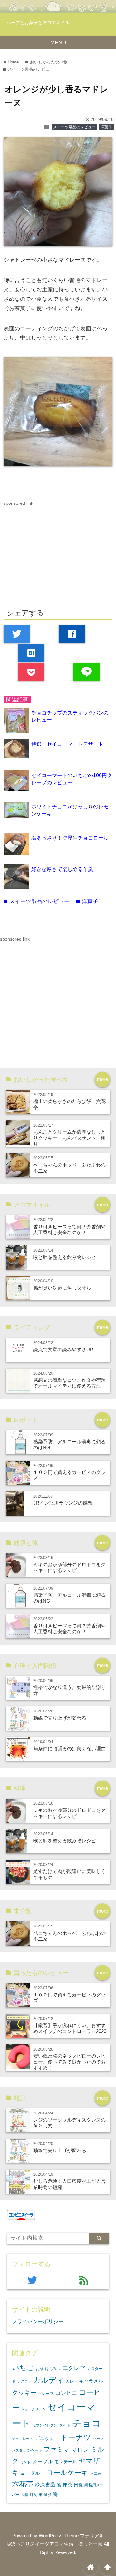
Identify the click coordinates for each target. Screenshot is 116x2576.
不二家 (96, 2474)
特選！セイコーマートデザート (67, 744)
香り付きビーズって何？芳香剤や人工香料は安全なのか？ (69, 1229)
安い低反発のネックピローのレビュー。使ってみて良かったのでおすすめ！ (69, 2062)
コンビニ (66, 2393)
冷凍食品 (45, 2484)
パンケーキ (33, 2450)
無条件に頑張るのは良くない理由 (69, 1748)
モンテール (66, 2462)
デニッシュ (47, 2438)
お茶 (40, 2369)
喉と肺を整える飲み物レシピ (65, 1257)
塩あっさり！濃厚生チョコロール (70, 838)
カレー (72, 2381)
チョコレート (23, 2439)
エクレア (74, 2368)
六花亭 (23, 2484)
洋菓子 (106, 127)
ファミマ (56, 2449)
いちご (23, 2368)
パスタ (17, 2450)
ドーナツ (76, 2437)
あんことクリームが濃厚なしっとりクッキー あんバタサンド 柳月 (69, 1138)
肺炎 (34, 2495)
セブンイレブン (45, 2425)
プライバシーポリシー (38, 2321)
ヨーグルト (33, 2473)
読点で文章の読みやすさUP (63, 1349)
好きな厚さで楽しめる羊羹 (62, 869)
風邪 (47, 2495)
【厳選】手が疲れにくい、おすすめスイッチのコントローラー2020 (70, 2028)
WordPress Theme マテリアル (71, 2536)
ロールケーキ (67, 2472)
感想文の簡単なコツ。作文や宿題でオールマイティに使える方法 (69, 1383)
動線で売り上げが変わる (60, 1718)
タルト (65, 2425)
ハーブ (98, 2439)
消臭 (25, 2495)
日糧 (78, 2485)
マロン (80, 2449)
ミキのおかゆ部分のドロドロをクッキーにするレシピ (69, 1567)
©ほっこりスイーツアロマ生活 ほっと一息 (55, 2544)
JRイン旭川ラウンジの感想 (63, 1503)
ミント (25, 2462)
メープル (43, 2461)
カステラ (24, 2381)
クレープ (46, 2394)
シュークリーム (33, 2409)
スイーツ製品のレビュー (74, 127)
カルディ (49, 2380)
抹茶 (67, 2485)
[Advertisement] (58, 552)
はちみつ (53, 2369)
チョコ (87, 2423)
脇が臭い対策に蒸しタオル (62, 1288)
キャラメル (91, 2381)
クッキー (24, 2393)
